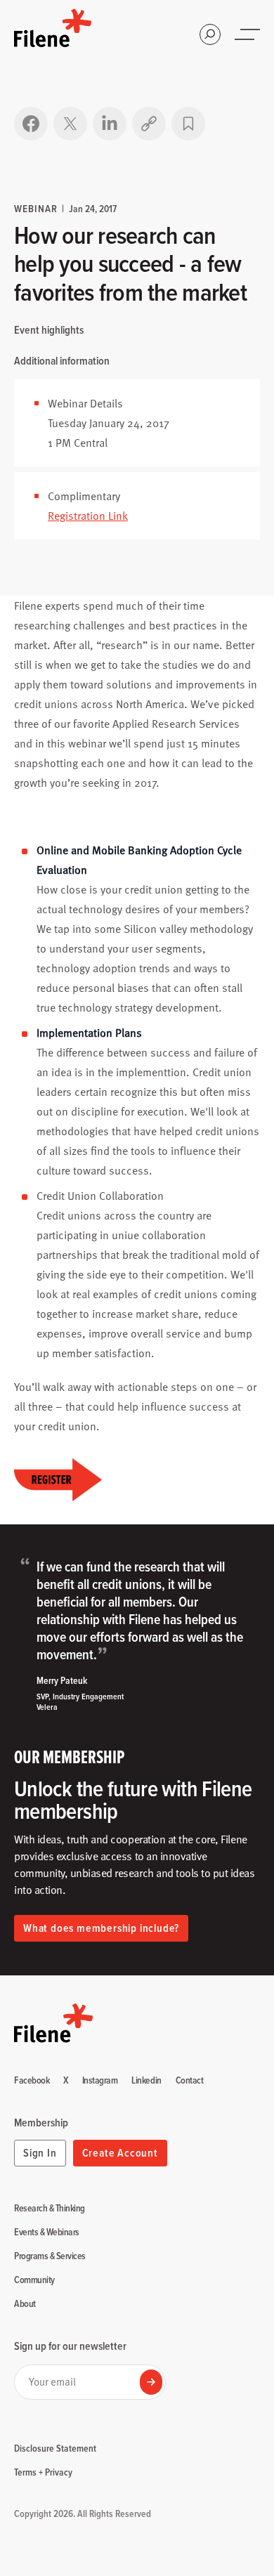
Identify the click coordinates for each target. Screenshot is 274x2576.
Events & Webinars (47, 2232)
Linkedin (146, 2081)
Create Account (120, 2153)
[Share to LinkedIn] (110, 124)
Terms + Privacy (43, 2472)
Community (34, 2280)
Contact (190, 2081)
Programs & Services (50, 2256)
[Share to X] (70, 124)
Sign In (40, 2153)
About (25, 2304)
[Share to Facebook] (31, 124)
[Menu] (249, 34)
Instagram (100, 2081)
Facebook (32, 2081)
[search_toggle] (210, 34)
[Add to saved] (188, 124)
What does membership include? (101, 1928)
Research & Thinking (50, 2209)
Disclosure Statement (55, 2448)
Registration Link (88, 516)
